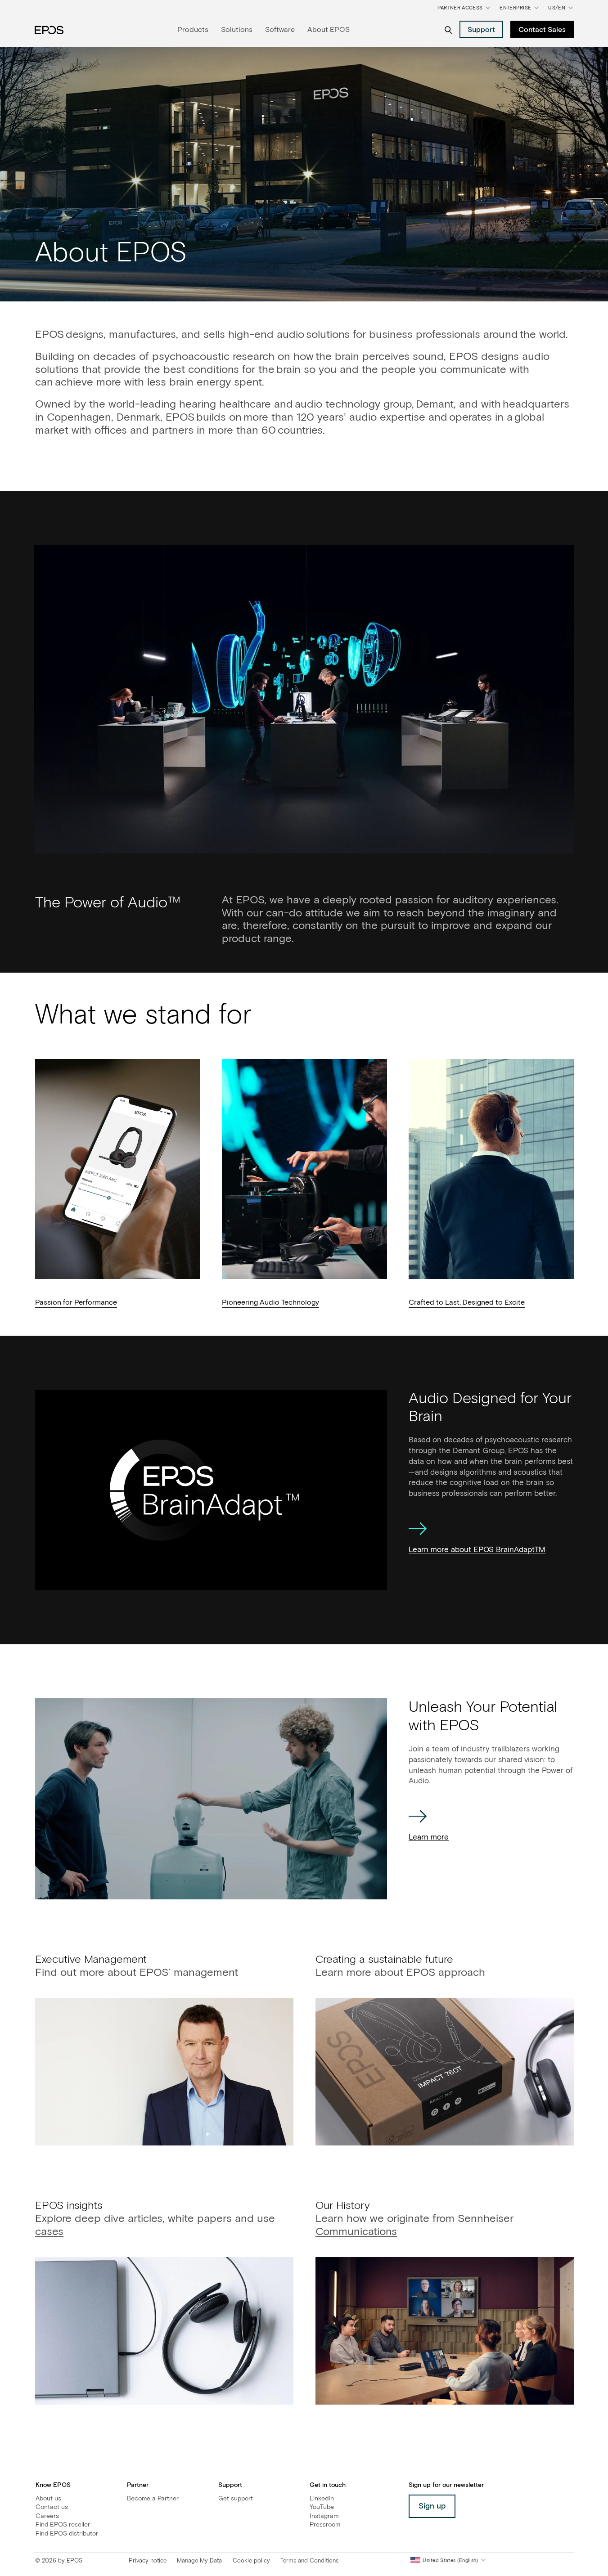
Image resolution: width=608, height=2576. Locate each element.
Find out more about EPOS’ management (137, 1973)
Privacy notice (148, 2561)
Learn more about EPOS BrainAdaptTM (477, 1550)
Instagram (324, 2516)
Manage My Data (199, 2561)
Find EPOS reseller (63, 2525)
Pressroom (325, 2525)
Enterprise (515, 8)
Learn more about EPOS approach (400, 1973)
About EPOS (329, 30)
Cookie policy (251, 2561)
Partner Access (460, 8)
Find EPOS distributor (67, 2534)
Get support (236, 2499)
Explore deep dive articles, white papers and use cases (155, 2226)
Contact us (52, 2507)
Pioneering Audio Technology (270, 1302)
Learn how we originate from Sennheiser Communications (414, 2226)
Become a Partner (153, 2499)
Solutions (237, 30)
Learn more (429, 1838)
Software (280, 30)
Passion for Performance (76, 1302)
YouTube (322, 2507)
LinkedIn (322, 2499)
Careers (47, 2516)
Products (193, 30)
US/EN (562, 10)
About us (48, 2499)
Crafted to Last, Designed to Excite (467, 1302)
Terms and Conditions (309, 2561)
